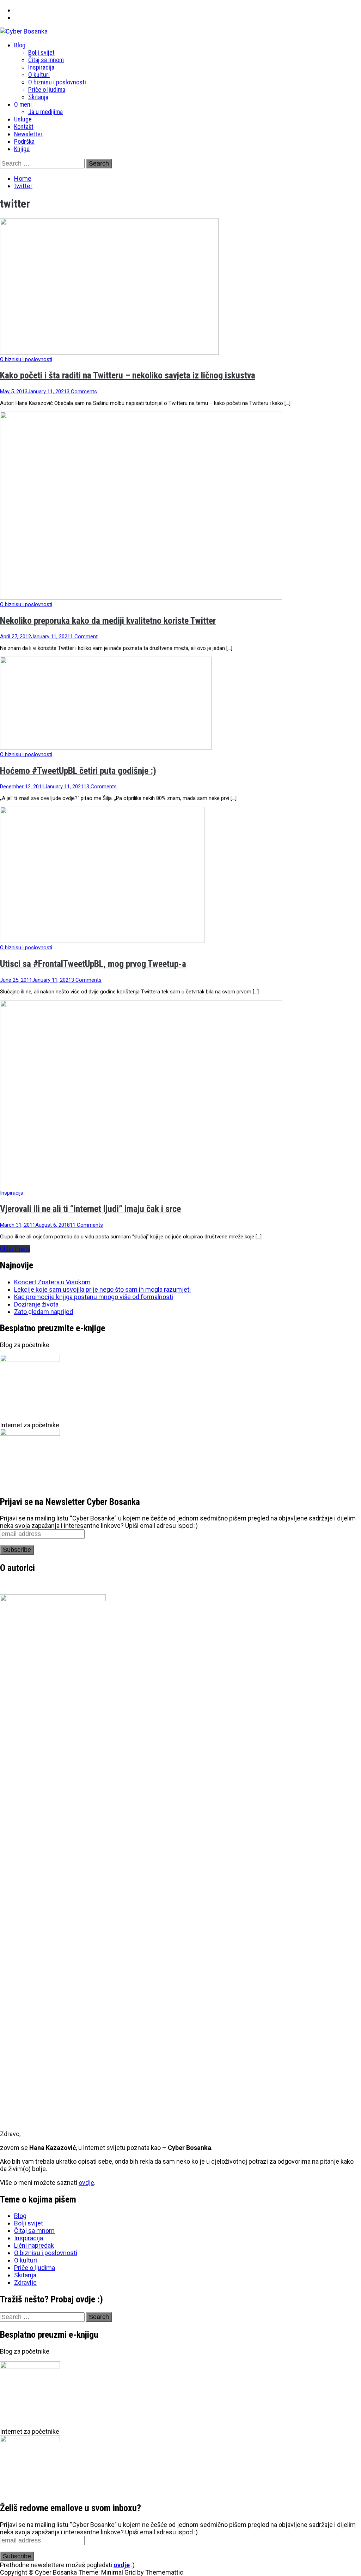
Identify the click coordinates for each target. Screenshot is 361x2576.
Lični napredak (34, 2245)
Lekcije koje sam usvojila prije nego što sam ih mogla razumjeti (102, 1289)
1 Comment (84, 636)
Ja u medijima (45, 112)
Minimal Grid (118, 2572)
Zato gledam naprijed (44, 1312)
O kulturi (39, 75)
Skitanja (38, 97)
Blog (20, 45)
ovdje (86, 2183)
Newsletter (28, 134)
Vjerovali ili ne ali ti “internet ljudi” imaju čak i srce (90, 1209)
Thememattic (164, 2572)
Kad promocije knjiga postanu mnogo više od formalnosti (94, 1297)
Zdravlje (25, 2282)
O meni (23, 104)
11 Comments (86, 1225)
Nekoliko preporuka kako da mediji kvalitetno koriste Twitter (108, 621)
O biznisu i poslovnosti (57, 82)
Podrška (24, 141)
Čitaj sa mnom (46, 60)
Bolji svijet (41, 52)
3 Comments (82, 392)
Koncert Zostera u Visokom (52, 1282)
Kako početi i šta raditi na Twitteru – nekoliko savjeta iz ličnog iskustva (128, 375)
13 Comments (100, 787)
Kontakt (24, 127)
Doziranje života (36, 1304)
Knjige (22, 149)
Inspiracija (41, 67)
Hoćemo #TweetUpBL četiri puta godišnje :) (78, 771)
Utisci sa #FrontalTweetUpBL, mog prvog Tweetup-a (93, 964)
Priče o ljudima (47, 89)
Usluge (23, 119)
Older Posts (15, 1249)
